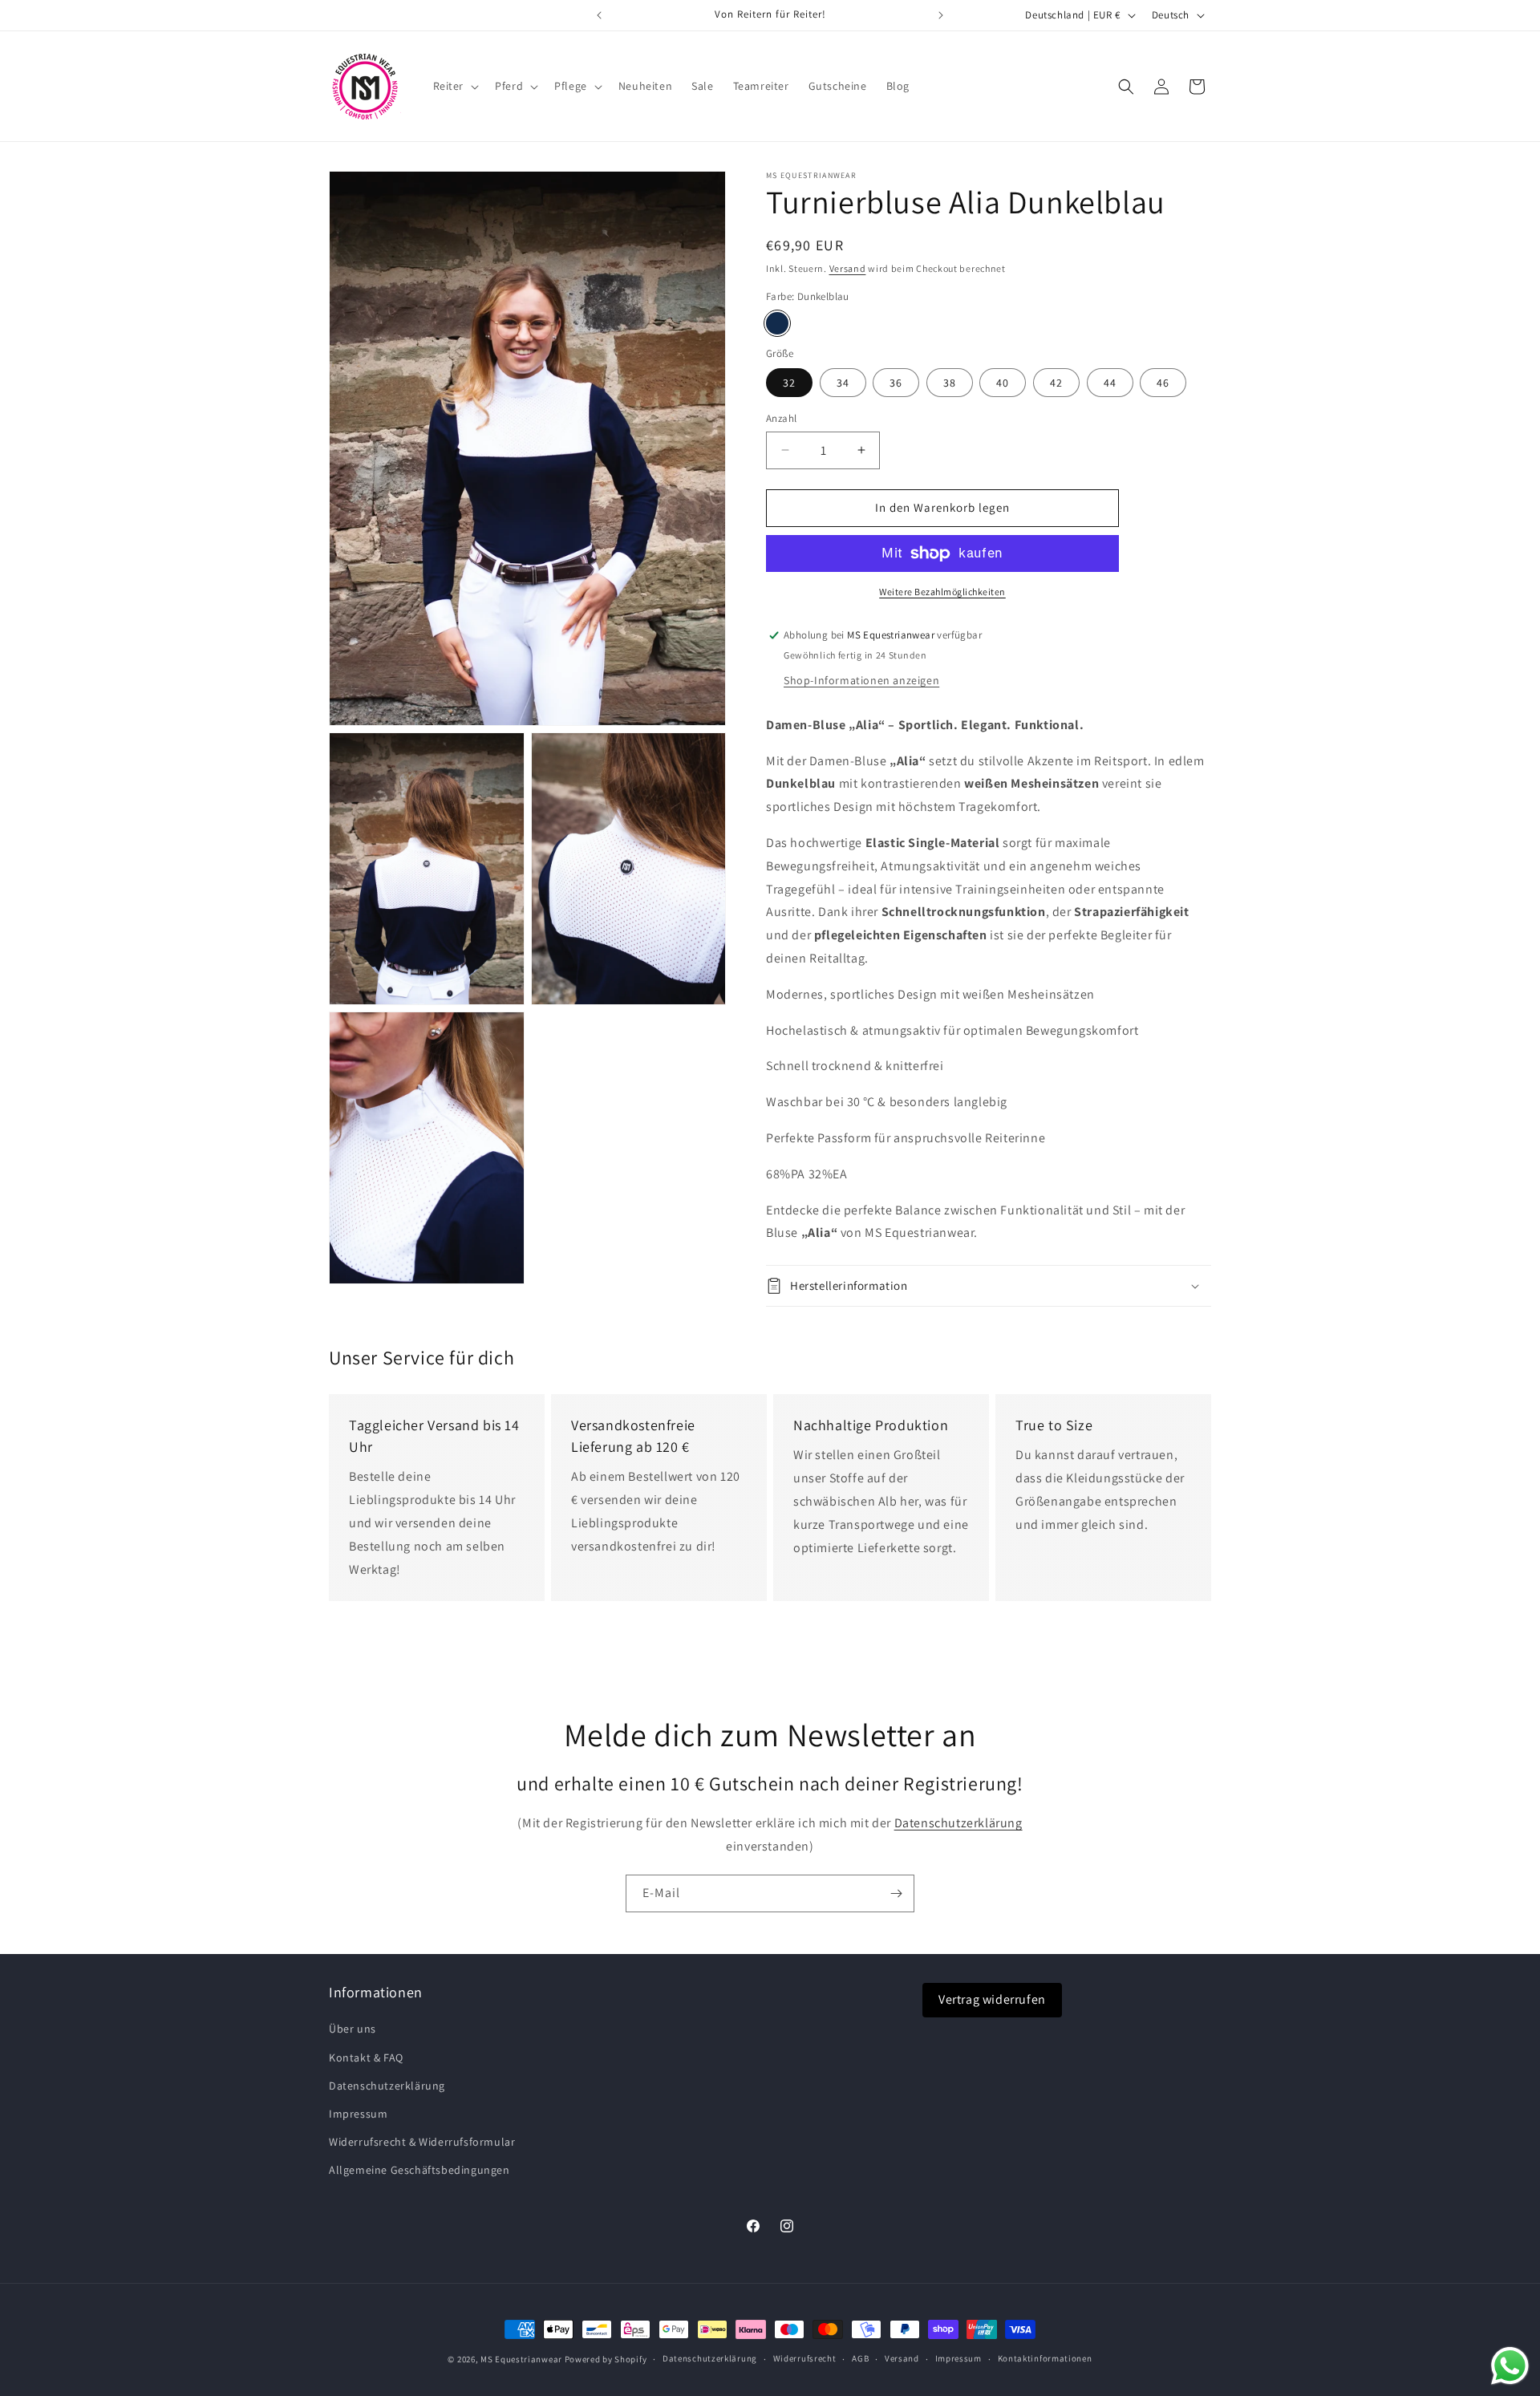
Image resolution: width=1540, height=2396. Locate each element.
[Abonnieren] (896, 1893)
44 (1110, 383)
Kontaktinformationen (1045, 2358)
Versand (848, 268)
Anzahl (781, 418)
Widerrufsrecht (805, 2358)
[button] (455, 86)
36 (896, 383)
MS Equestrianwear (521, 2359)
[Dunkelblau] (777, 323)
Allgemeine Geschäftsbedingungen (419, 2170)
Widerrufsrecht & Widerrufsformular (422, 2142)
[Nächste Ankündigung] (941, 15)
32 (789, 383)
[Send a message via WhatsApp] (1510, 2366)
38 (950, 383)
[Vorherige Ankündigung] (599, 15)
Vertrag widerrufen (992, 1999)
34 (843, 383)
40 (1003, 383)
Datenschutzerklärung (958, 1824)
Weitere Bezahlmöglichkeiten (942, 592)
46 (1163, 383)
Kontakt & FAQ (366, 2057)
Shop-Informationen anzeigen (861, 680)
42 (1056, 383)
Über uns (353, 2029)
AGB (860, 2358)
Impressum (358, 2114)
